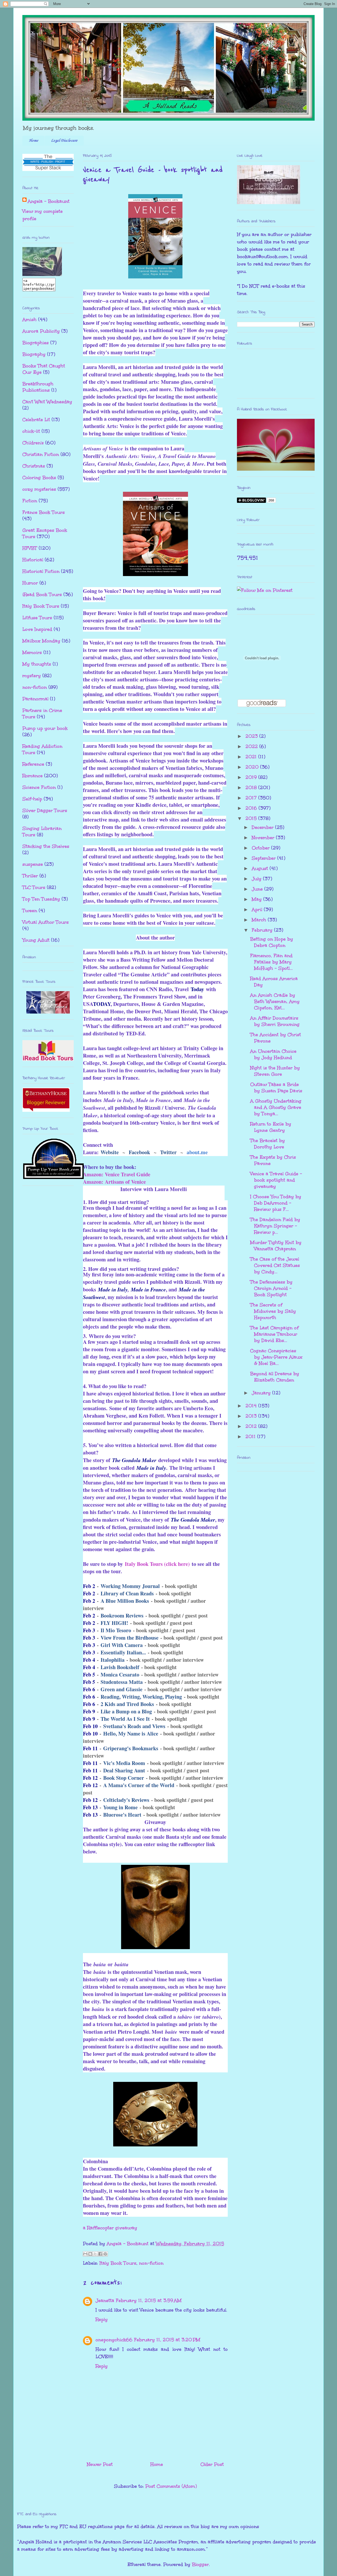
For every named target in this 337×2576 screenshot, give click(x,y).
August (261, 868)
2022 (252, 746)
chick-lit (31, 431)
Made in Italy (113, 1289)
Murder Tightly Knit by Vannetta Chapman (276, 1246)
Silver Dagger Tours (45, 810)
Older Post (212, 2464)
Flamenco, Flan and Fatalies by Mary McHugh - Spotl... (271, 962)
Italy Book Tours (118, 2263)
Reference (33, 764)
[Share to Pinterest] (105, 2254)
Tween (30, 911)
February (263, 930)
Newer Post (100, 2464)
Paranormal (35, 699)
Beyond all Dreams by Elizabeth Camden (275, 1377)
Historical (33, 560)
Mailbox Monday (41, 641)
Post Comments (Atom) (171, 2486)
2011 (251, 1437)
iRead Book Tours (42, 594)
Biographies (36, 343)
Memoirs (32, 652)
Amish (29, 319)
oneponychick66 (114, 2340)
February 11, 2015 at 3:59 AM (149, 2300)
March (260, 920)
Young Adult (36, 940)
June (258, 889)
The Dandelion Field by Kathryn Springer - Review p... (275, 1226)
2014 (252, 1406)
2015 (252, 818)
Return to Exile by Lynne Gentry (271, 1127)
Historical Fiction (41, 571)
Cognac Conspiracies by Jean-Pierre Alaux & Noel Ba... (276, 1357)
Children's (33, 443)
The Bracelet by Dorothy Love (267, 1144)
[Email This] (85, 2254)
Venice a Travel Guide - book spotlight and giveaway (276, 1180)
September (264, 858)
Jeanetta (105, 2300)
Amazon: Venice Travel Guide (117, 1174)
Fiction (30, 501)
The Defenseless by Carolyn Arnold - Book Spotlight (271, 1288)
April (258, 910)
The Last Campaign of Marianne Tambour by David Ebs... (274, 1334)
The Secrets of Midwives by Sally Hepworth (273, 1311)
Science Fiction (39, 787)
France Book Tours (44, 512)
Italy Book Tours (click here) (157, 1564)
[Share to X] (95, 2254)
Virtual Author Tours (46, 922)
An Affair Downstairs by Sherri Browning (275, 1021)
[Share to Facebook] (100, 2254)
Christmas (34, 466)
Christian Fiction (41, 454)
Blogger (200, 2564)
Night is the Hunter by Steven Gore (275, 1071)
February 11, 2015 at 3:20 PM (167, 2340)
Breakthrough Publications (38, 387)
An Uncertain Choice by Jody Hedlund (273, 1054)
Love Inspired (37, 629)
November (264, 838)
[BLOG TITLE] (42, 274)
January (262, 1393)
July (257, 879)
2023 (252, 736)
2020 (253, 767)
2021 (252, 757)
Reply (102, 2319)
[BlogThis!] (90, 2254)
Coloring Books (39, 478)
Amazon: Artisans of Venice (114, 1182)
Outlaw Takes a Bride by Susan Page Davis (276, 1088)
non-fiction (151, 2263)
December (263, 827)
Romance (33, 776)
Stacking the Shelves (46, 846)
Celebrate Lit (36, 420)
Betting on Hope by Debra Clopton (272, 942)
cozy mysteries (39, 489)
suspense (33, 864)
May (257, 899)
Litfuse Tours (37, 618)
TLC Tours (34, 887)
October (261, 848)
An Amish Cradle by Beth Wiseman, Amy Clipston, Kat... (275, 1001)
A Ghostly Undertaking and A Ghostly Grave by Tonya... (276, 1107)
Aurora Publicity (41, 331)
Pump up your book (45, 728)
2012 (252, 1426)
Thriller (30, 876)
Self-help (32, 799)
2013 (252, 1416)
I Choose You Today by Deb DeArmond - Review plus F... (276, 1203)
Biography (34, 354)
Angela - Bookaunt (49, 201)
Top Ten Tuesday (41, 899)
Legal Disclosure (64, 141)
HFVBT (30, 548)
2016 (252, 808)
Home (33, 141)
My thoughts (37, 664)
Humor (30, 583)
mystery (32, 676)
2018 (252, 788)
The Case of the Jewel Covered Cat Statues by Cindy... (275, 1265)
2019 (252, 777)
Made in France (148, 1289)
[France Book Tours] (48, 1012)
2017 (252, 798)
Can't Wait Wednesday (47, 402)
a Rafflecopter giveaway (110, 2228)
